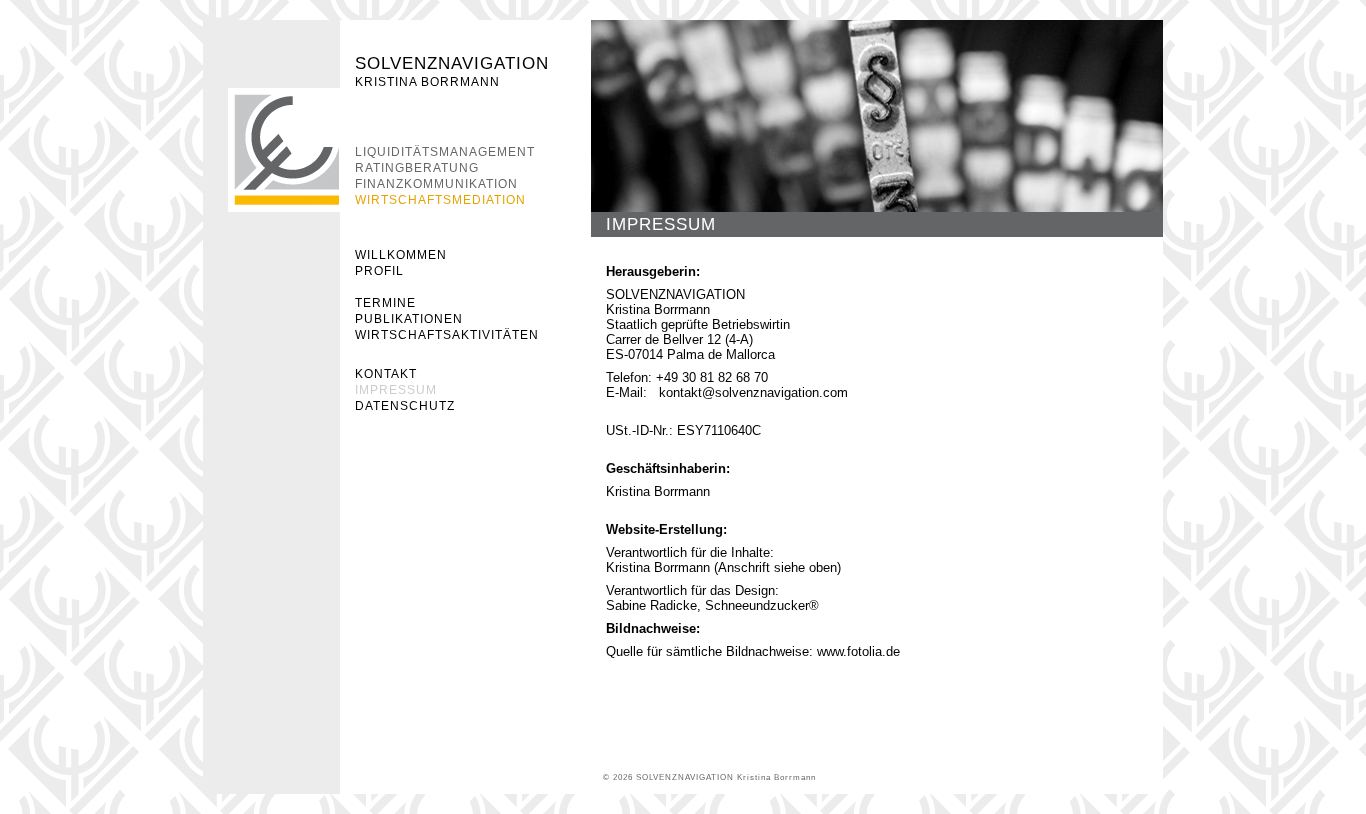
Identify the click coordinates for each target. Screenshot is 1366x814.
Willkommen (401, 255)
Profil (379, 271)
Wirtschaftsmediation (440, 200)
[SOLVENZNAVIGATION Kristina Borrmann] (284, 150)
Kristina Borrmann (427, 82)
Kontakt (386, 374)
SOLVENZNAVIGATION (452, 63)
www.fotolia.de (858, 651)
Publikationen (409, 319)
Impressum (396, 390)
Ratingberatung (417, 168)
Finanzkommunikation (436, 184)
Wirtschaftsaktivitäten (447, 335)
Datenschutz (405, 406)
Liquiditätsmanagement (445, 152)
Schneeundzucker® (762, 605)
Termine (385, 303)
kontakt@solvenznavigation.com (753, 392)
